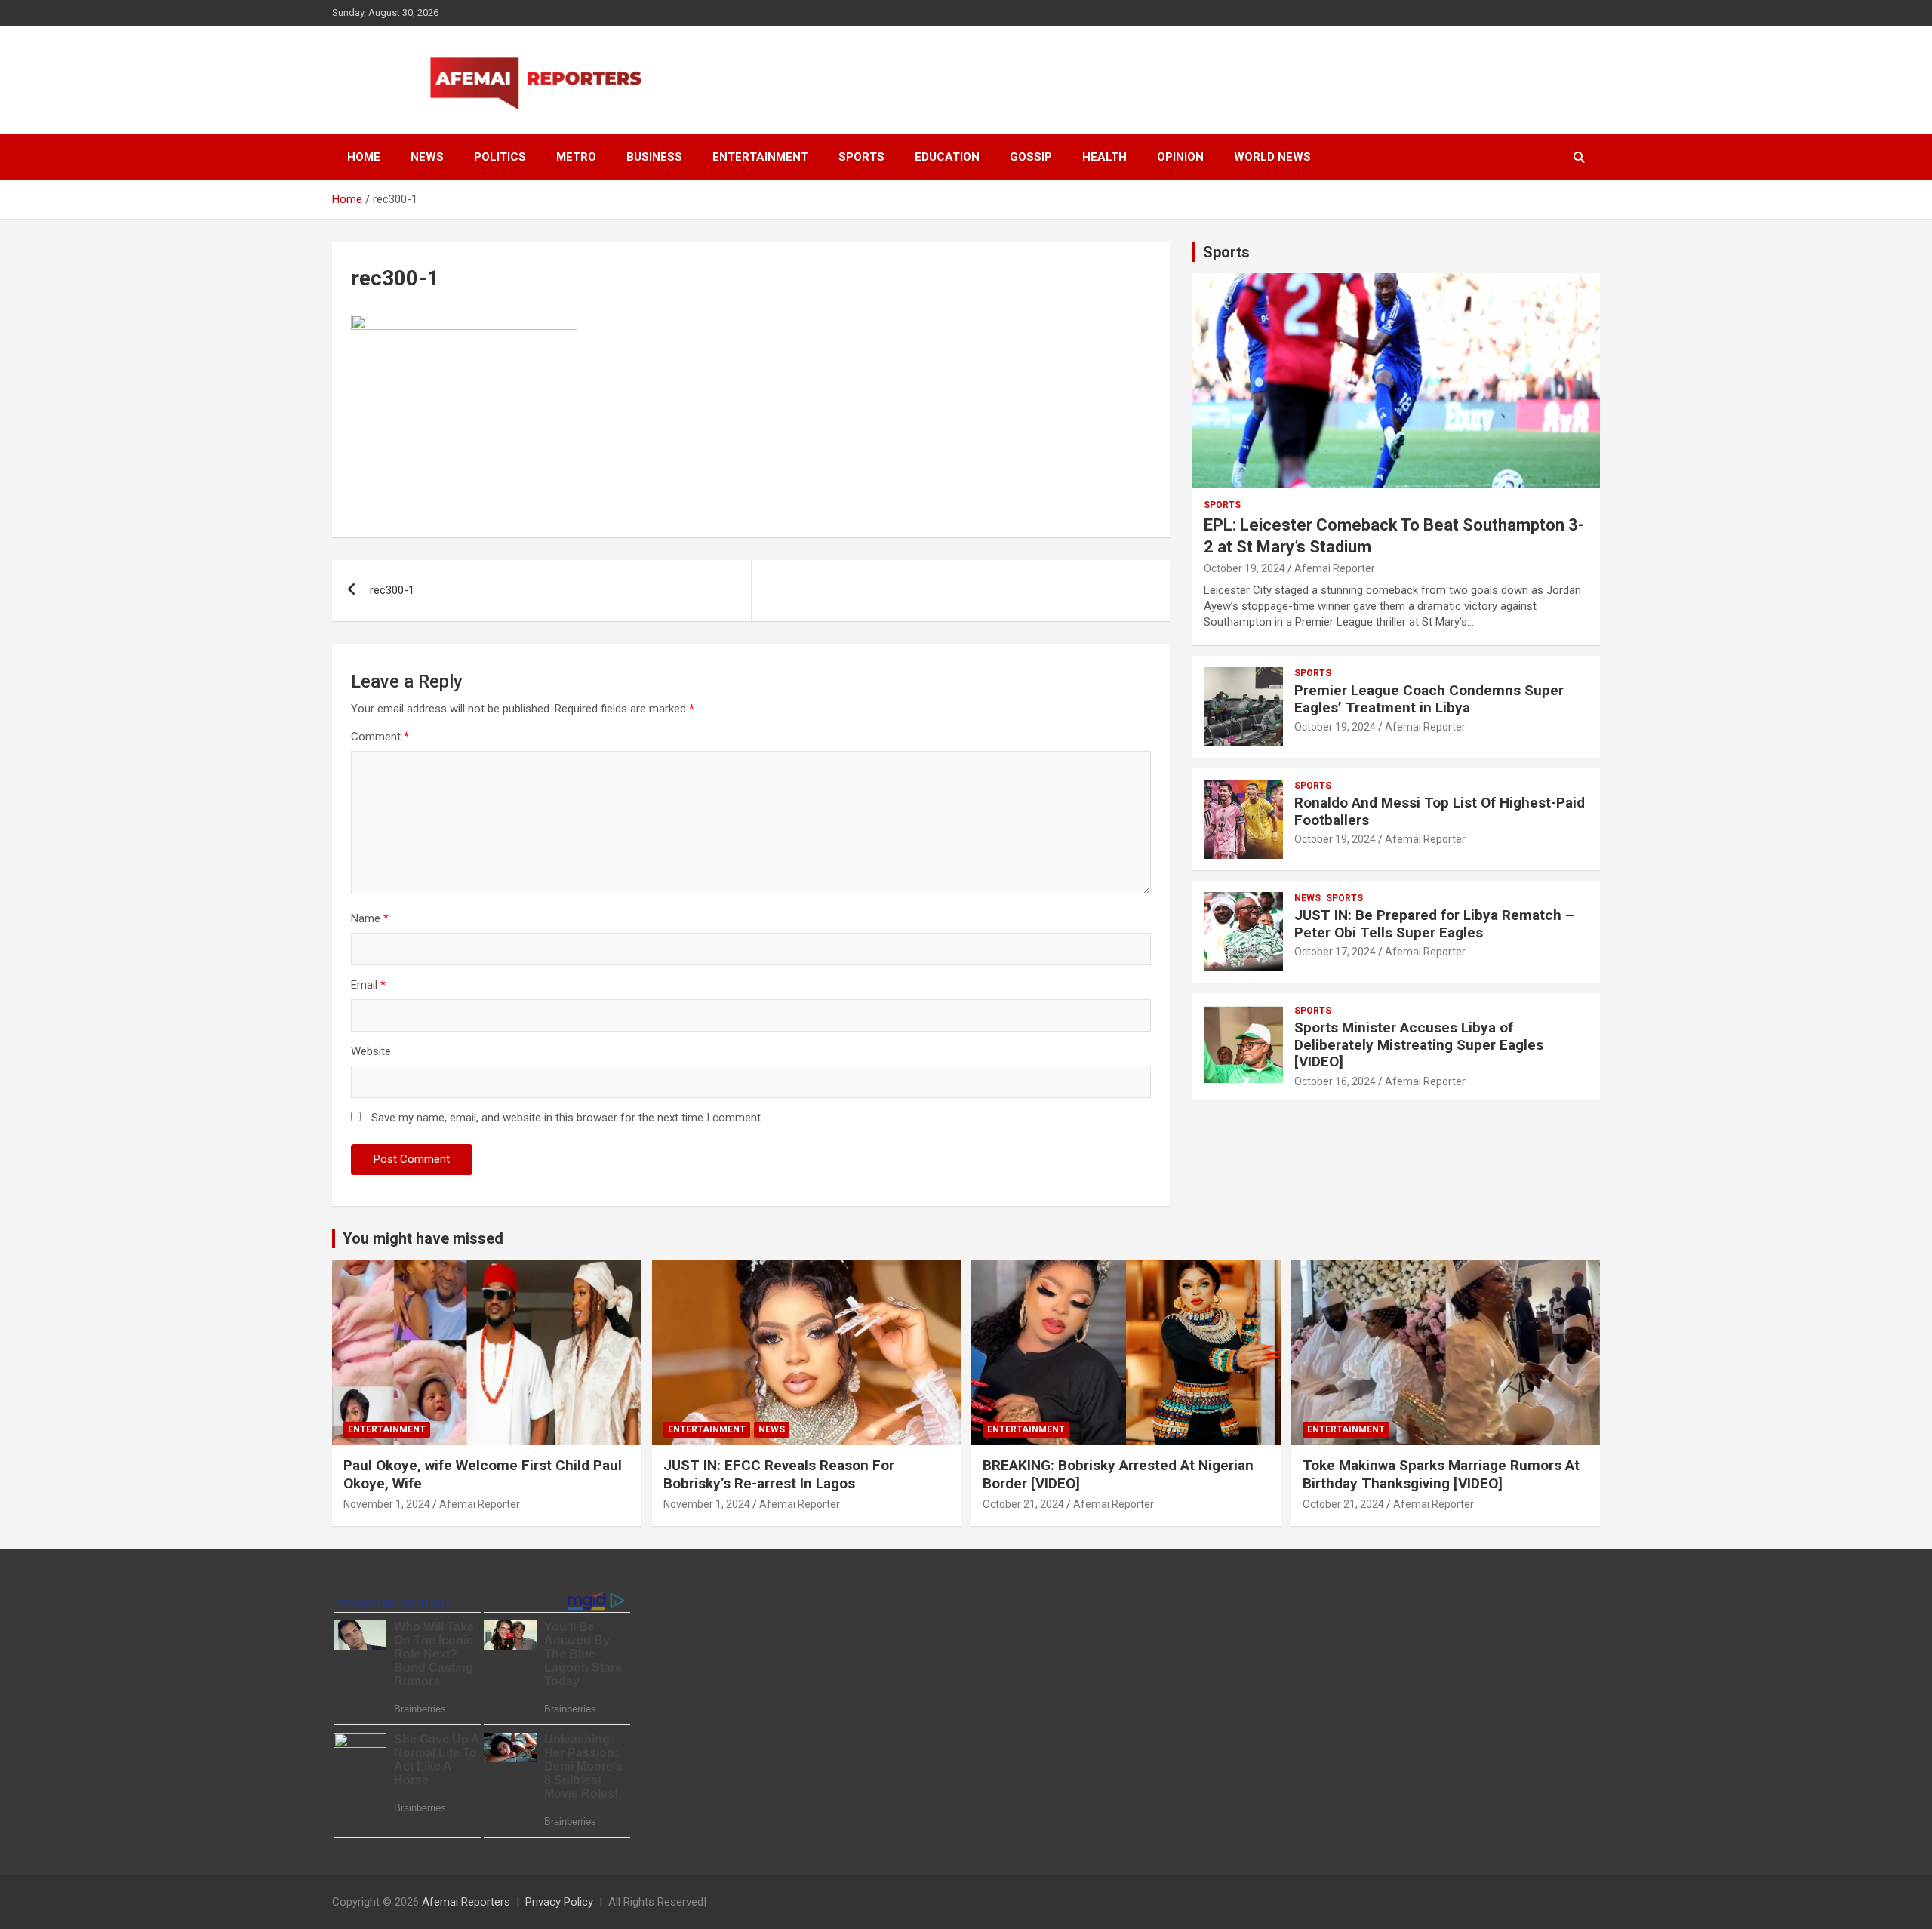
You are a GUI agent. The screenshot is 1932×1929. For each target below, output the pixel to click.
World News (1272, 157)
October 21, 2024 (1023, 1504)
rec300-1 (392, 590)
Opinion (1180, 157)
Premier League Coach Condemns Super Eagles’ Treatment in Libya (1429, 699)
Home (364, 157)
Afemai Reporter (1335, 568)
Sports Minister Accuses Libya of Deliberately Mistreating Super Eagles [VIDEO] (1419, 1045)
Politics (500, 157)
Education (947, 157)
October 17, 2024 (1335, 952)
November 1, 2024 (387, 1504)
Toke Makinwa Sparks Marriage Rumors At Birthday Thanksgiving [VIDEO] (1441, 1475)
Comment (380, 737)
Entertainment (760, 157)
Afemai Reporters (466, 1902)
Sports (861, 157)
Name (370, 918)
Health (1104, 157)
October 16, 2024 (1335, 1081)
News (427, 157)
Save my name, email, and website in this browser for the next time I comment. (567, 1118)
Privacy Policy (559, 1902)
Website (371, 1051)
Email (368, 985)
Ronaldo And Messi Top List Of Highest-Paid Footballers (1440, 811)
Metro (576, 157)
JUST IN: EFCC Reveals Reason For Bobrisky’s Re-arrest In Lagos (779, 1475)
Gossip (1031, 157)
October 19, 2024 (1244, 568)
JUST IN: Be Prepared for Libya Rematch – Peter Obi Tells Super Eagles (1434, 924)
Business (654, 157)
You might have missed (423, 1238)
